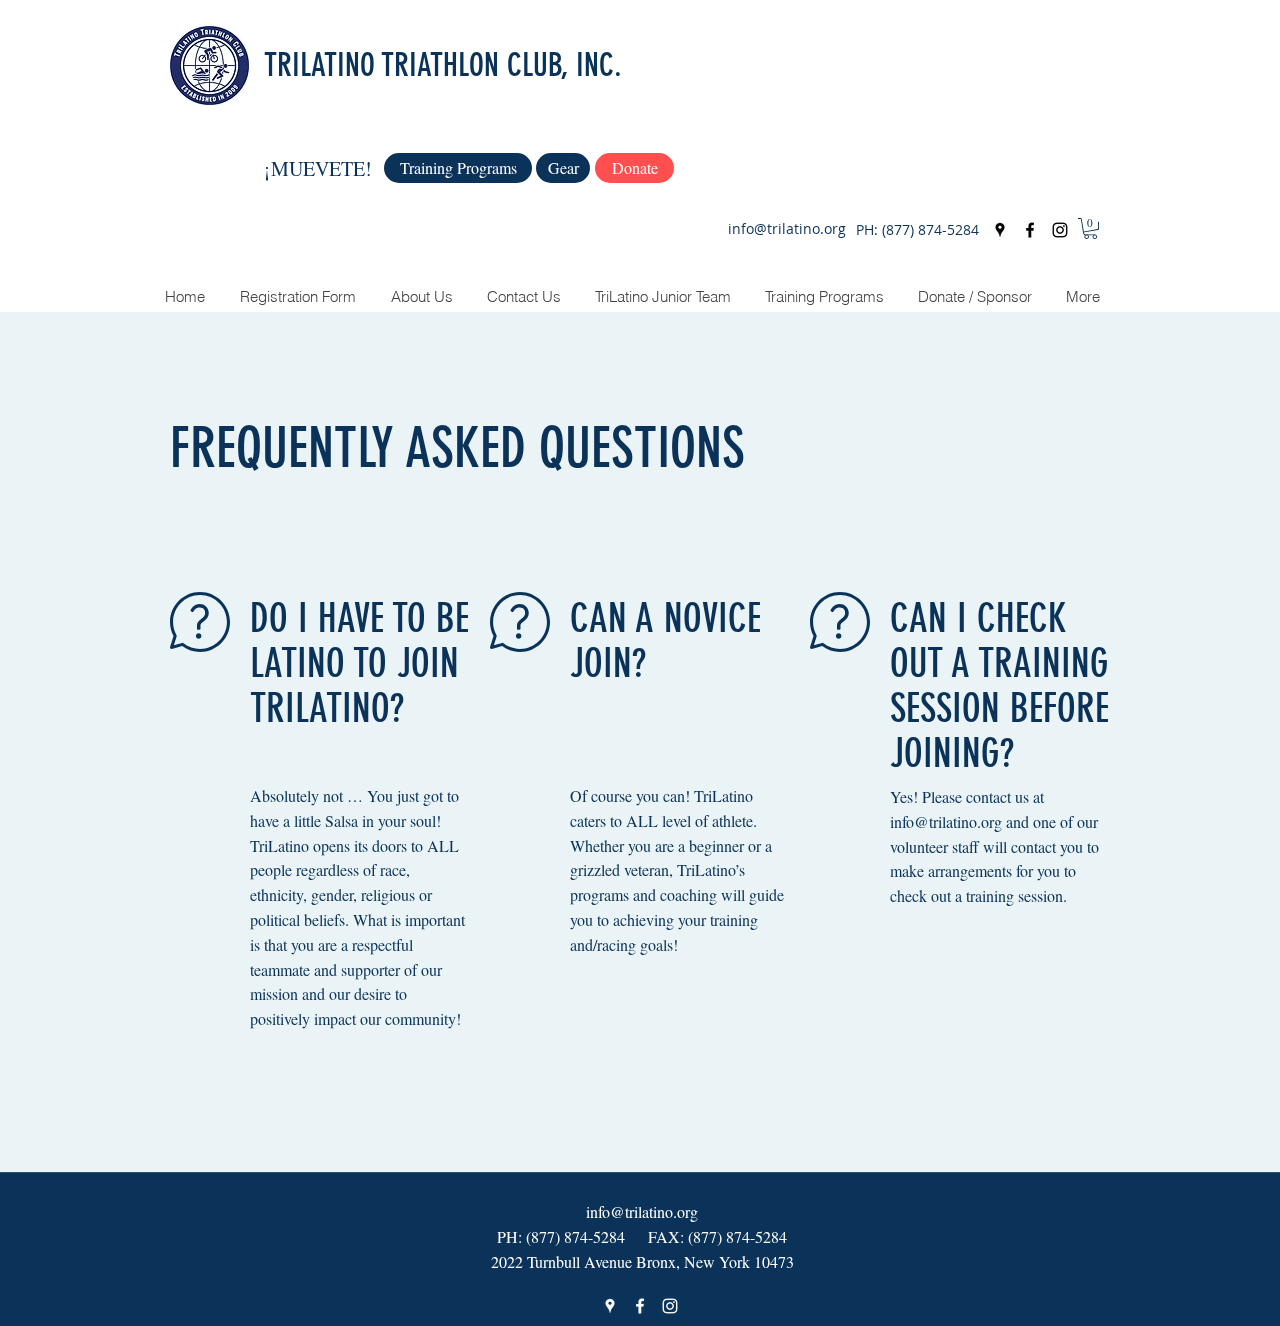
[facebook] (1030, 230)
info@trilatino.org (787, 228)
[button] (1090, 228)
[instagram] (1060, 230)
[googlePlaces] (1000, 230)
